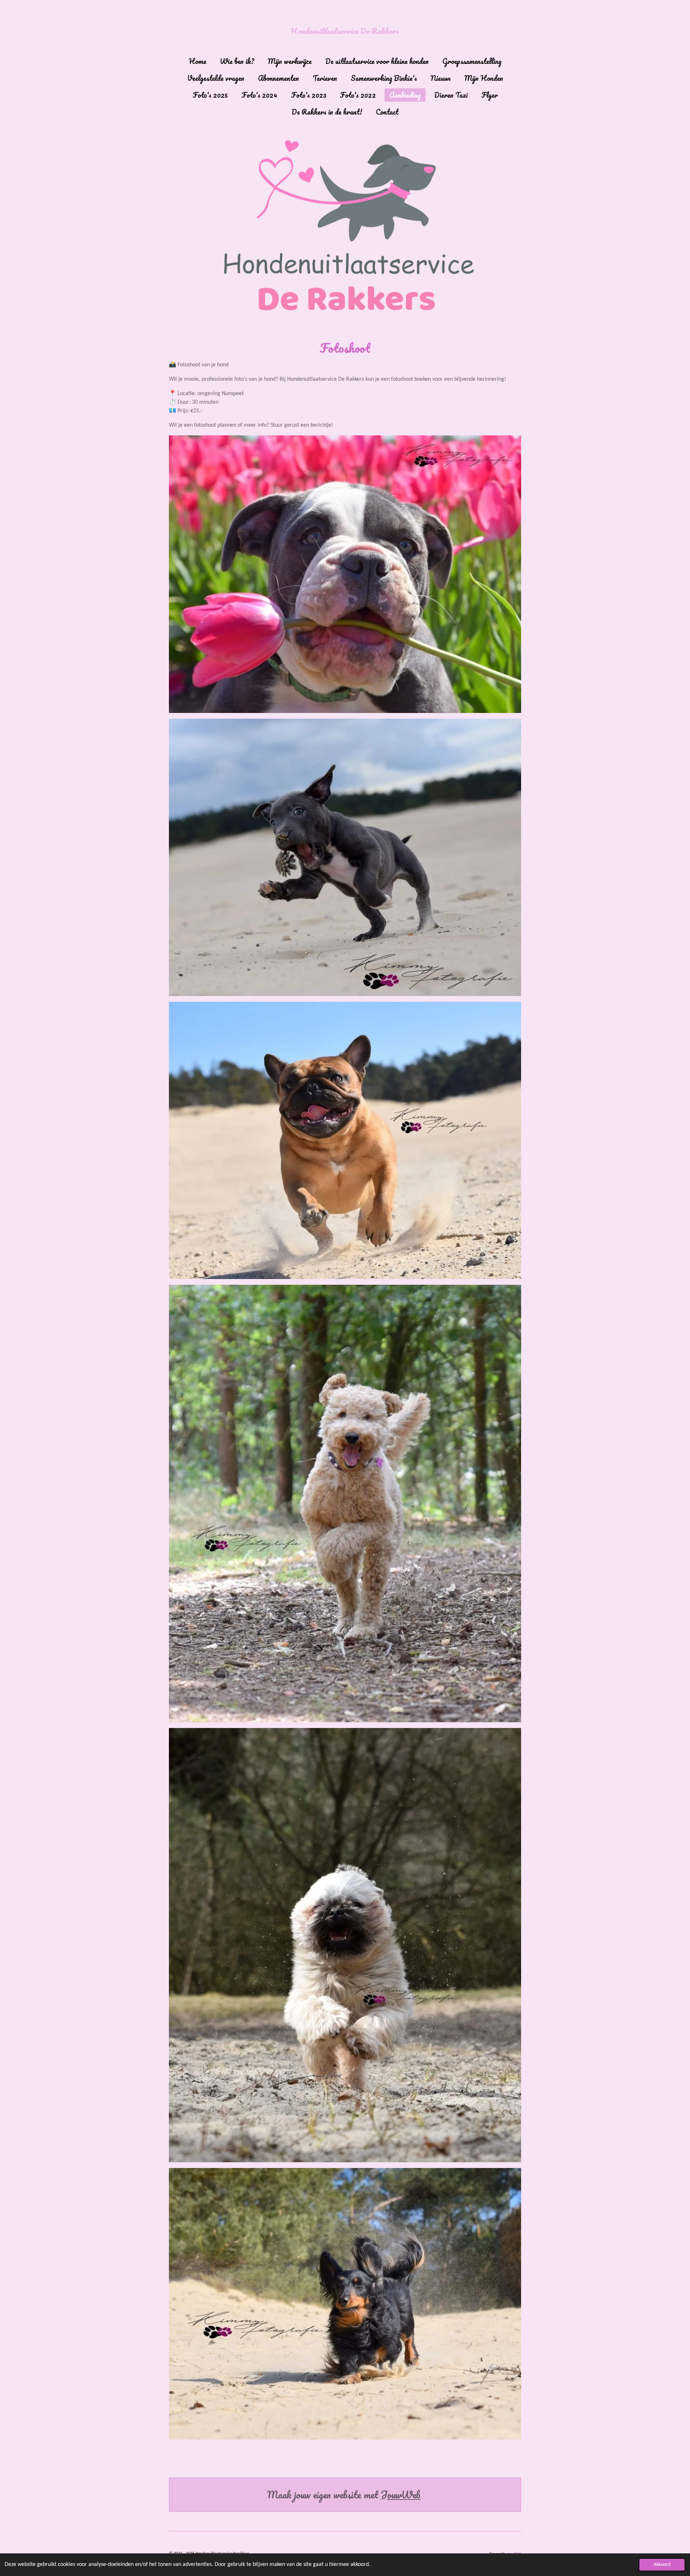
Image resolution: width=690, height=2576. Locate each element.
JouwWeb (401, 2495)
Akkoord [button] (662, 2565)
